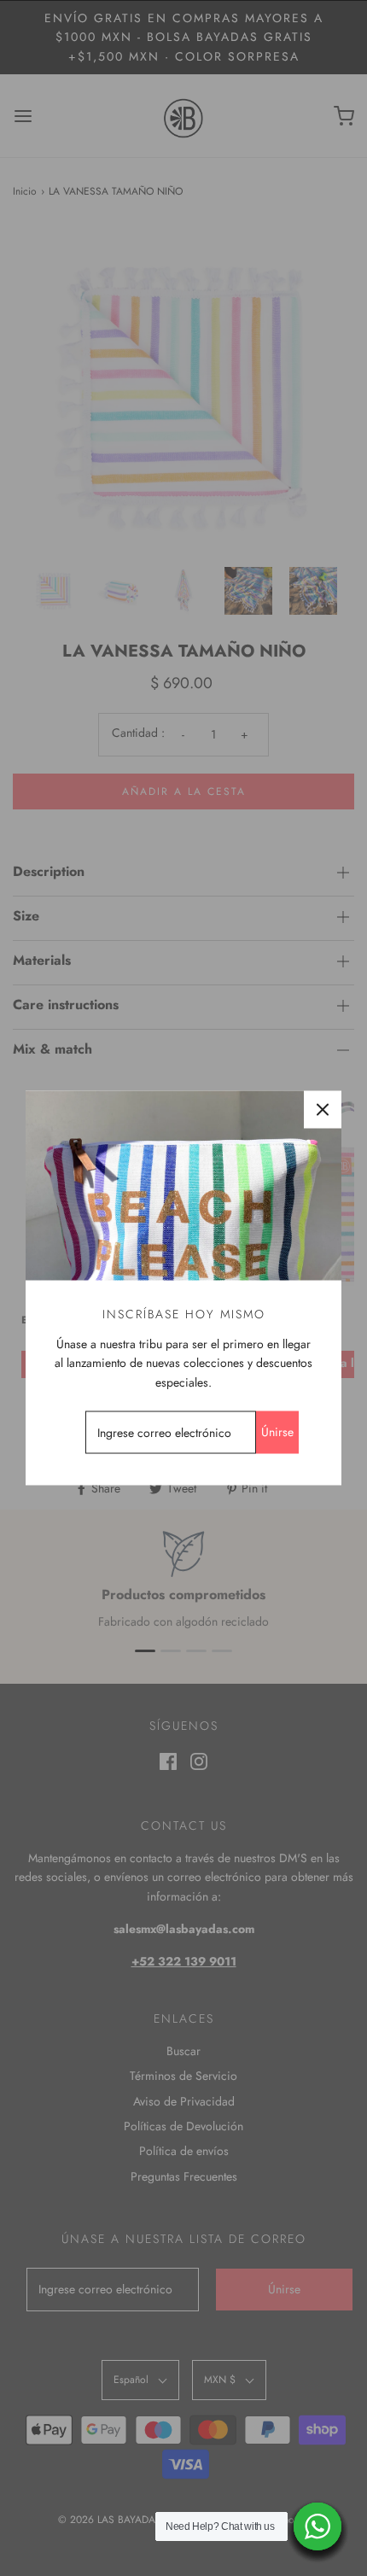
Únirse (277, 1432)
